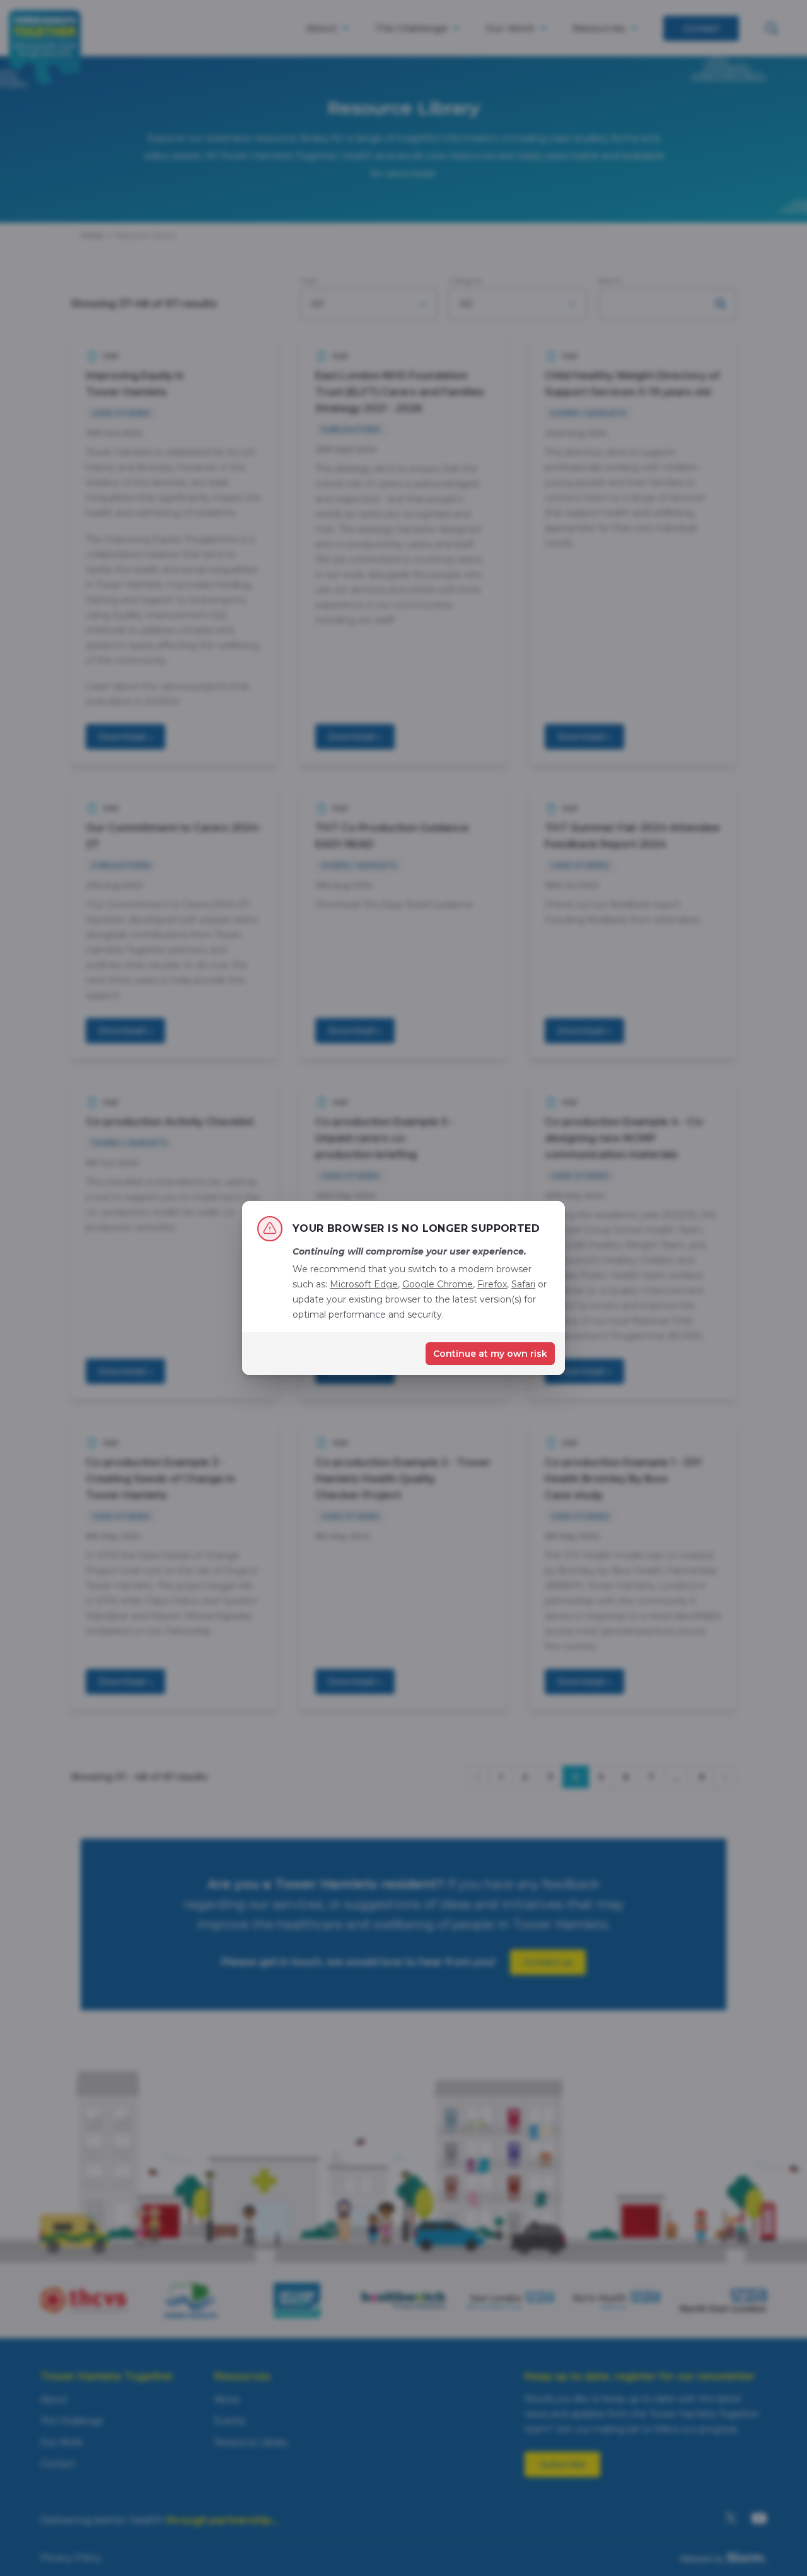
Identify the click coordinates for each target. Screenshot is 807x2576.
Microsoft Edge (364, 1284)
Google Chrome (438, 1284)
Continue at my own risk (490, 1354)
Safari (523, 1284)
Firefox (492, 1284)
